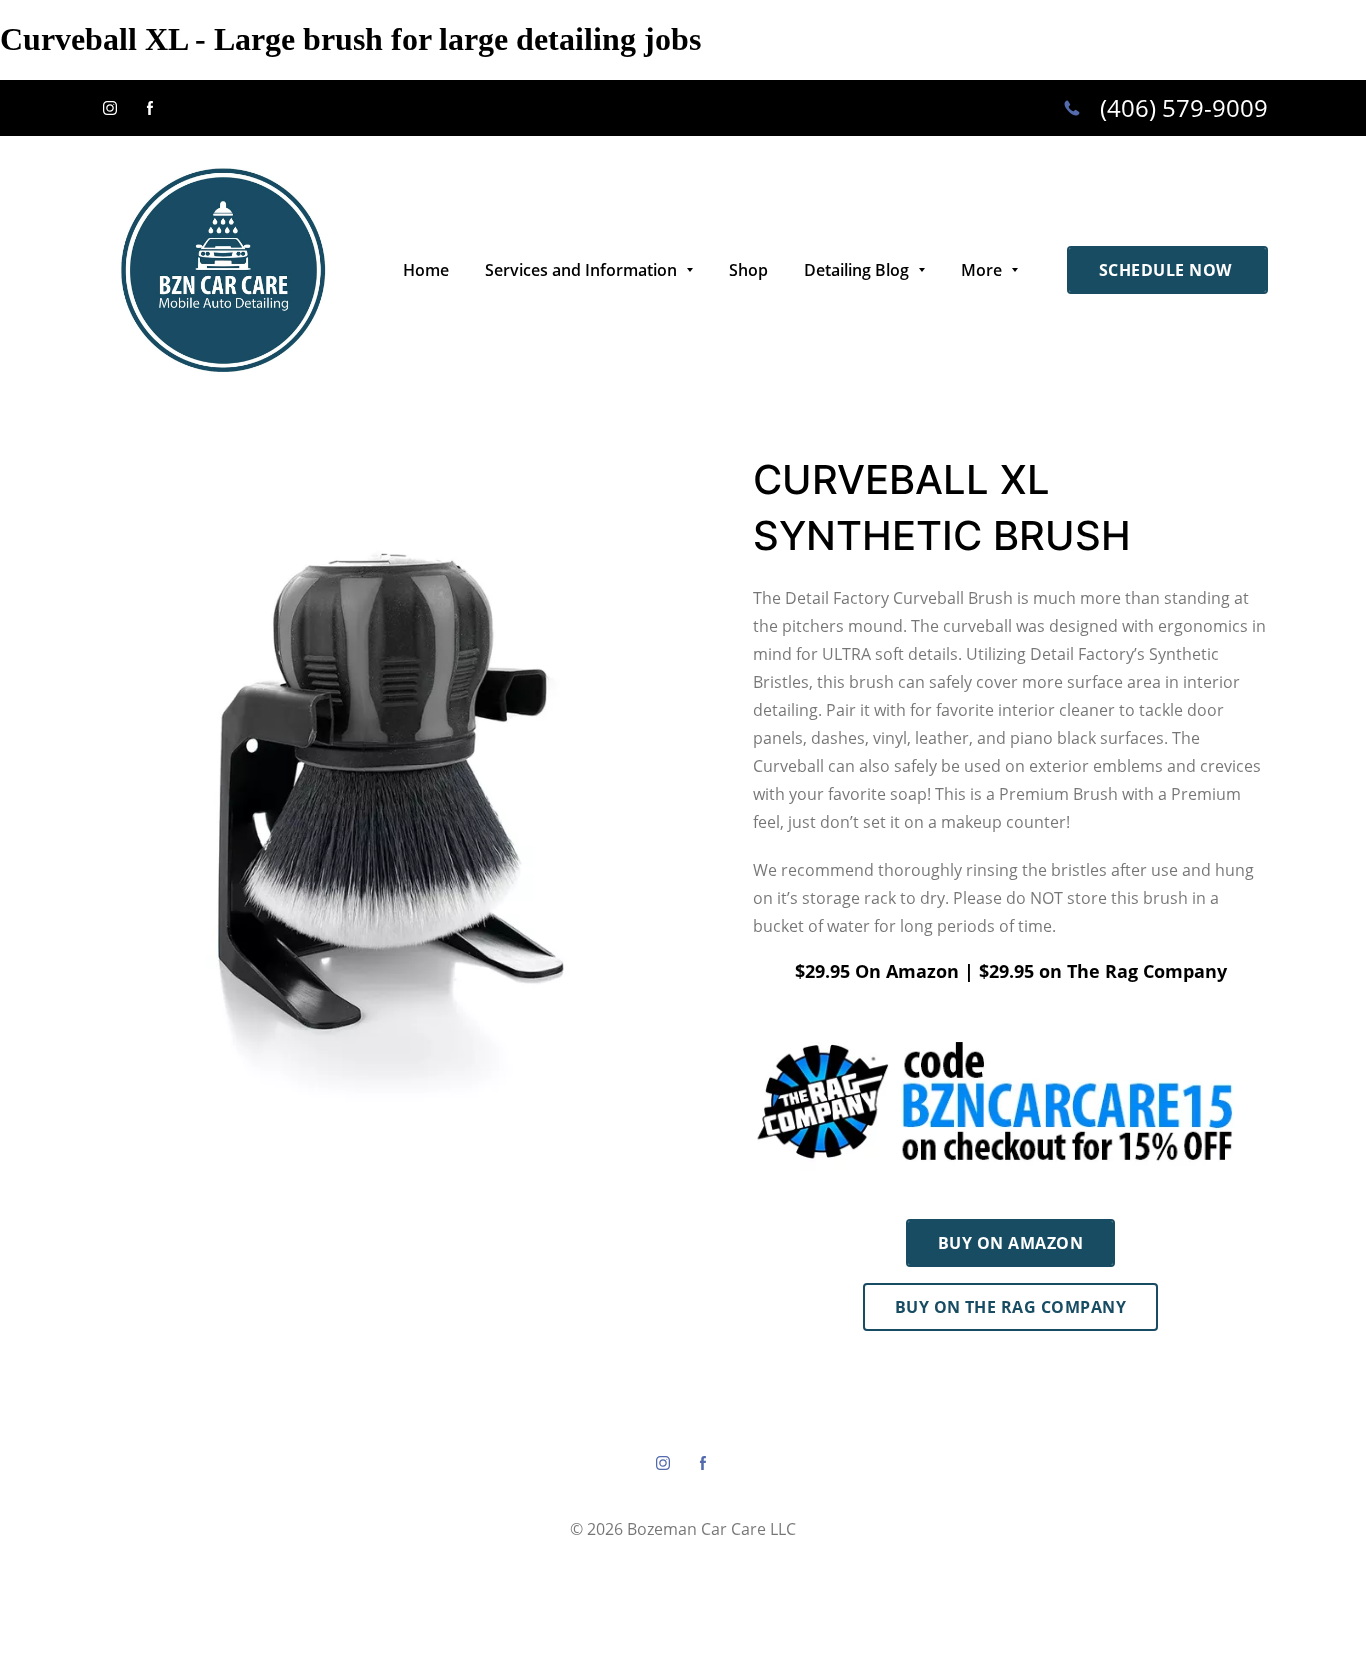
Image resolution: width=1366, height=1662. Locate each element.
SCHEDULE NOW (1167, 270)
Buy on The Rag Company (1011, 1307)
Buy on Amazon (1010, 1243)
